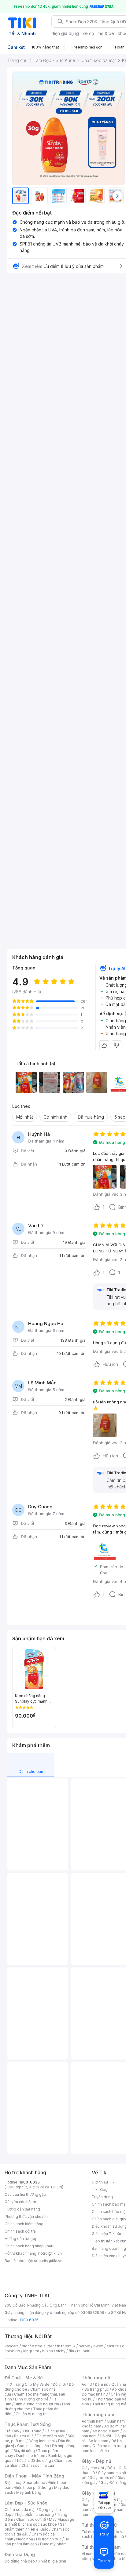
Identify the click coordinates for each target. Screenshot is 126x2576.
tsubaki (84, 2351)
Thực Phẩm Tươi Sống (28, 2424)
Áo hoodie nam (106, 2431)
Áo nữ (87, 2384)
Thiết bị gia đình (52, 2561)
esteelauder (43, 2346)
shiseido (12, 2351)
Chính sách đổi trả (20, 2231)
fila (71, 2351)
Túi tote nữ (114, 2537)
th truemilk (66, 2346)
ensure (113, 2346)
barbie (84, 2346)
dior (25, 2346)
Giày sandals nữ (112, 2473)
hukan (48, 2351)
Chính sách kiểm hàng (24, 2224)
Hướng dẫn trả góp (21, 2239)
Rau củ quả (24, 2436)
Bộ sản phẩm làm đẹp (37, 2541)
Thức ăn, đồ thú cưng (33, 2460)
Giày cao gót (93, 2468)
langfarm (31, 2351)
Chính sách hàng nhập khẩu (29, 2246)
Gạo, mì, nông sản (33, 2446)
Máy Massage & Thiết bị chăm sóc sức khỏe (39, 2522)
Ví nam (88, 2554)
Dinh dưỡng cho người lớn (37, 2404)
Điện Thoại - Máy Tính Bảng (34, 2476)
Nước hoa (25, 2539)
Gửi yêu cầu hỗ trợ (20, 2202)
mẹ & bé (106, 33)
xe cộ (88, 33)
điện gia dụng (65, 33)
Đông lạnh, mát (42, 2441)
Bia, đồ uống (24, 2451)
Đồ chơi (59, 2384)
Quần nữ (119, 2384)
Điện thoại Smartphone (25, 2483)
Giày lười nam (93, 2500)
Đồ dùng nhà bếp (20, 2561)
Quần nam (116, 2421)
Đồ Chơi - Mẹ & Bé (24, 2378)
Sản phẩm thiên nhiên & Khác (36, 2527)
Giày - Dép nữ (96, 2461)
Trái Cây (12, 2431)
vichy (61, 2351)
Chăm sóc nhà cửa (38, 2465)
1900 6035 (29, 2320)
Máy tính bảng (29, 2492)
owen (98, 2346)
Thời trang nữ (96, 2378)
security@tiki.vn (48, 2261)
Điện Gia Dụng (20, 2554)
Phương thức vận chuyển (26, 2216)
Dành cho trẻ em (31, 2456)
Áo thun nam (93, 2421)
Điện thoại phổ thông (33, 2487)
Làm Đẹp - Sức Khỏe (26, 2503)
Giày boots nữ (102, 2478)
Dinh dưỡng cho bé (32, 2399)
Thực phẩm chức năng (34, 2514)
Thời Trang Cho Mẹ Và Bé (27, 2384)
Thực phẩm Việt (51, 2436)
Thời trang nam (98, 2414)
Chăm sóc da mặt (20, 2510)
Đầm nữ (102, 2384)
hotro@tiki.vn (50, 2253)
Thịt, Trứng (32, 2431)
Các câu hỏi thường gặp (25, 2194)
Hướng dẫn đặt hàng (22, 2209)
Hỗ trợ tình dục (49, 2539)
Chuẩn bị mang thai (33, 2414)
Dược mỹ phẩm (53, 2544)
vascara (12, 2346)
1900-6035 (30, 2182)
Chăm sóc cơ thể (31, 2519)
